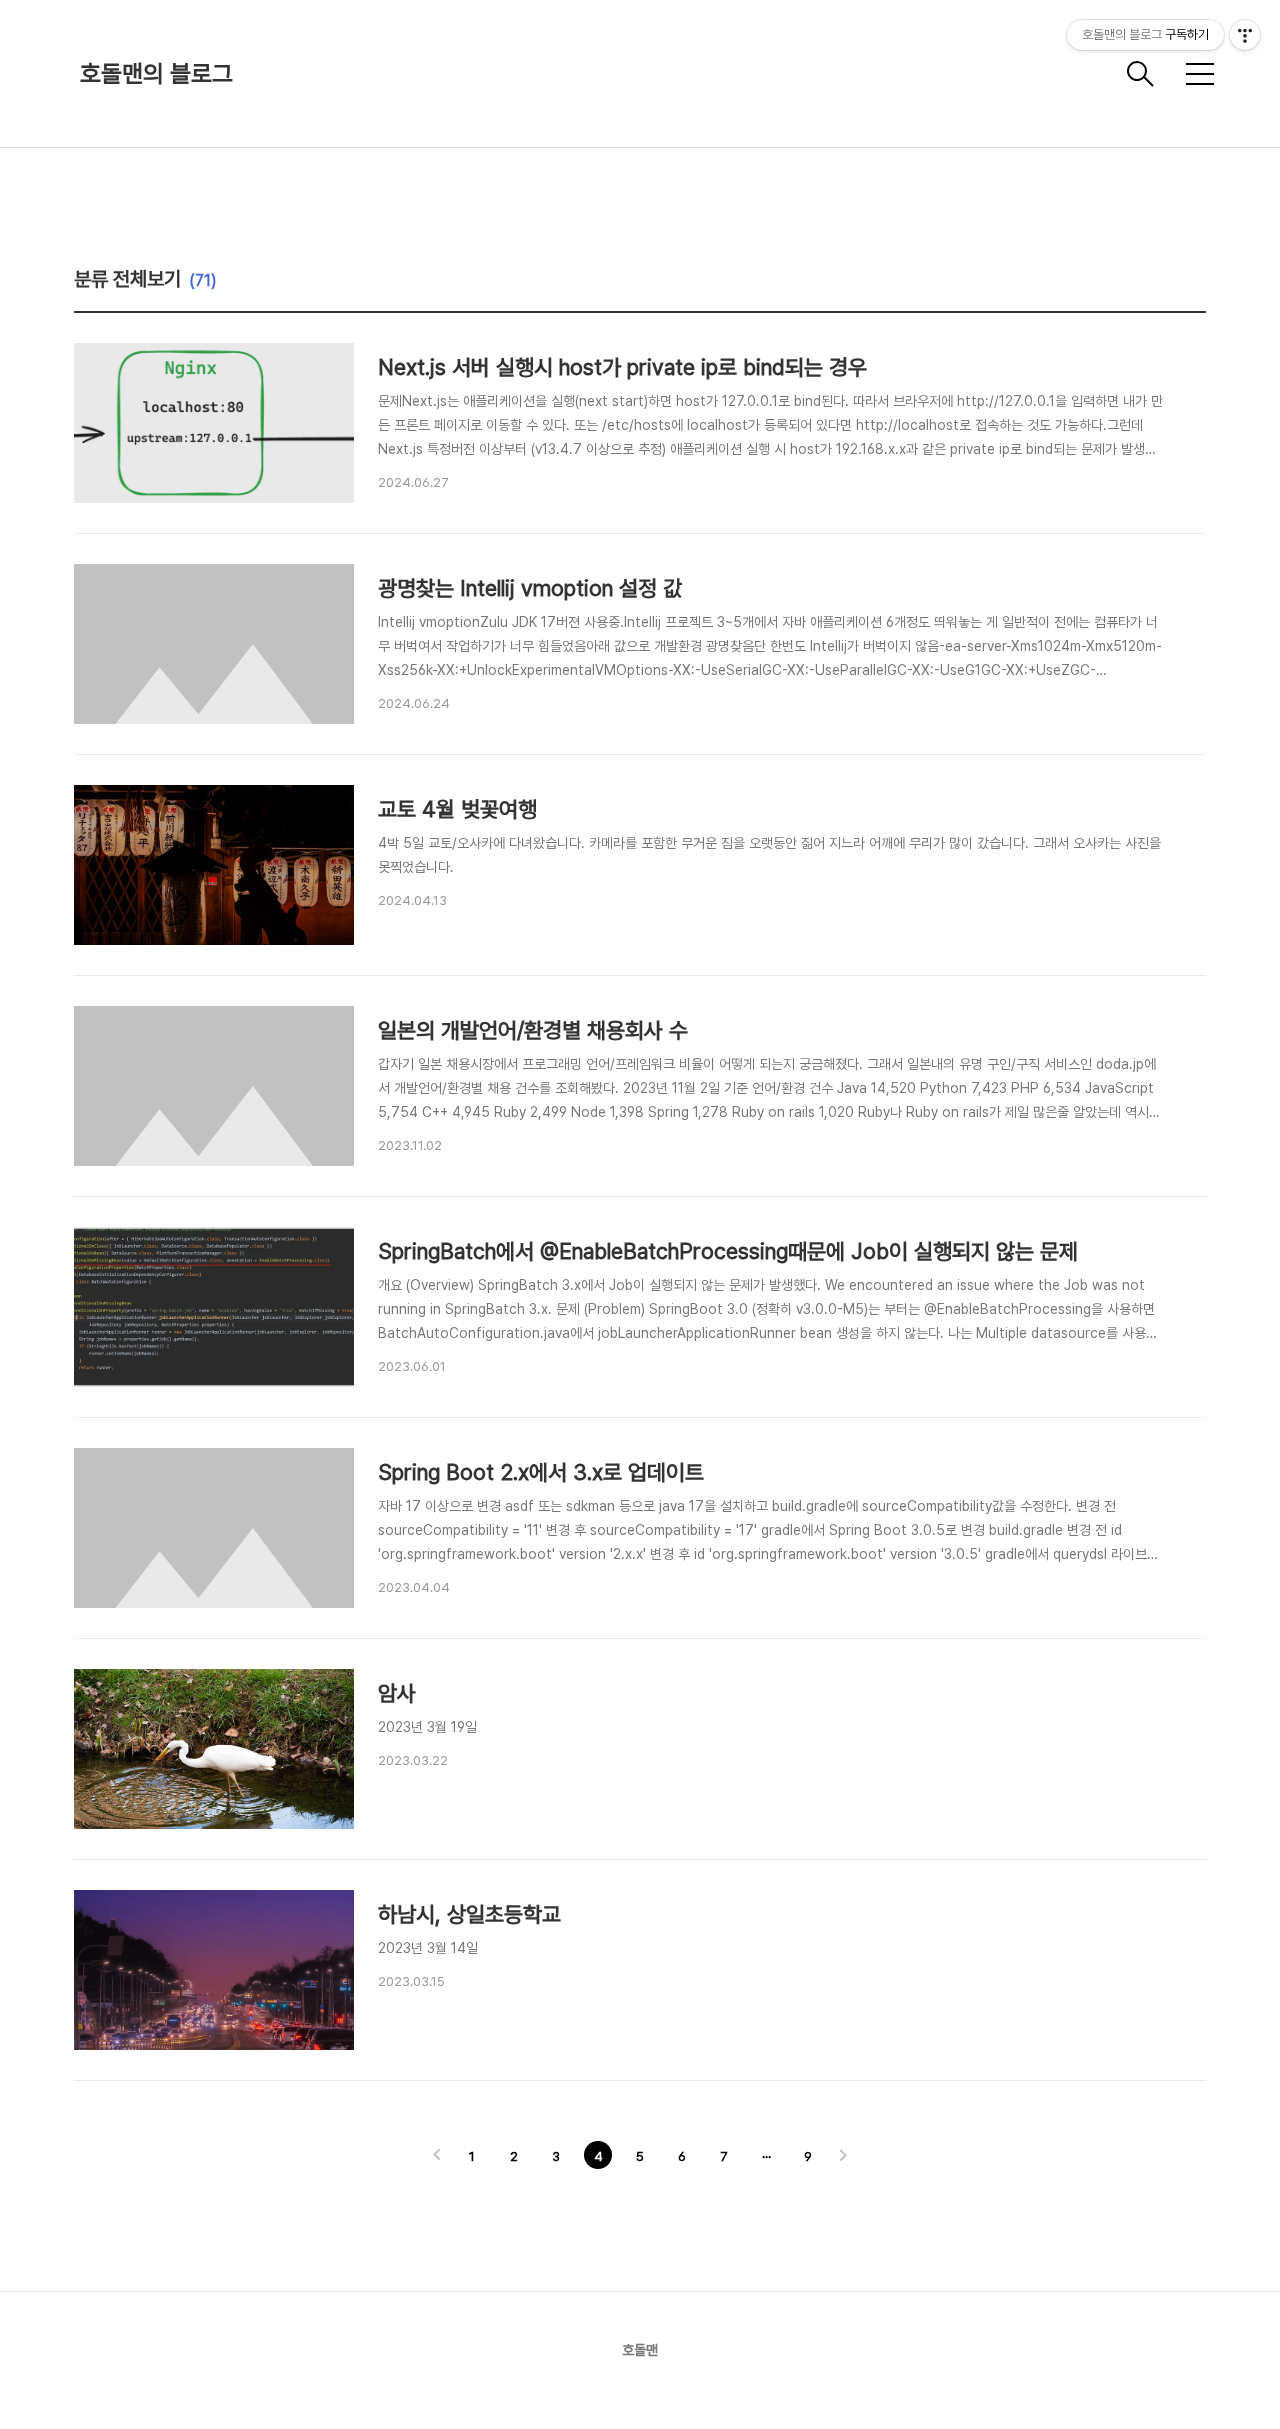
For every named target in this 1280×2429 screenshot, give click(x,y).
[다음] (843, 2157)
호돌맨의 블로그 (156, 73)
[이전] (437, 2157)
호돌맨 (640, 2350)
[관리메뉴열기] (1245, 35)
